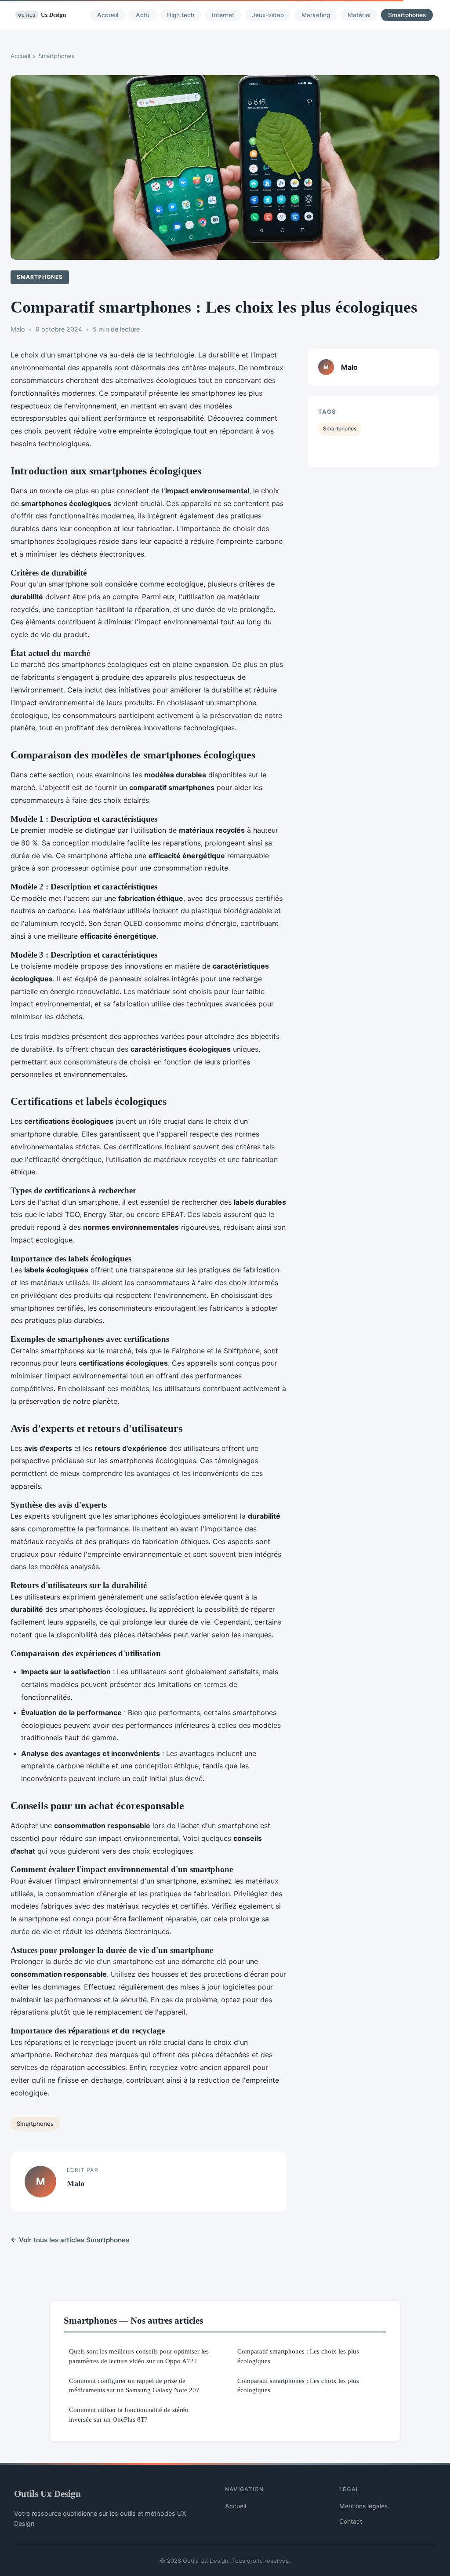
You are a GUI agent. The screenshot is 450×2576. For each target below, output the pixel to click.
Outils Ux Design (47, 2494)
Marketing (316, 15)
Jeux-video (268, 15)
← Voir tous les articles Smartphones (70, 2240)
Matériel (359, 15)
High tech (181, 15)
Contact (351, 2521)
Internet (223, 15)
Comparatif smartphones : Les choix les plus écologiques (298, 2356)
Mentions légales (363, 2506)
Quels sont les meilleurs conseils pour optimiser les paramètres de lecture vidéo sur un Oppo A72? (139, 2356)
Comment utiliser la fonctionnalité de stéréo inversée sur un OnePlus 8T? (129, 2414)
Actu (143, 15)
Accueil (108, 15)
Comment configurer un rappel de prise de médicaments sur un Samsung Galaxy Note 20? (134, 2385)
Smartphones (407, 15)
